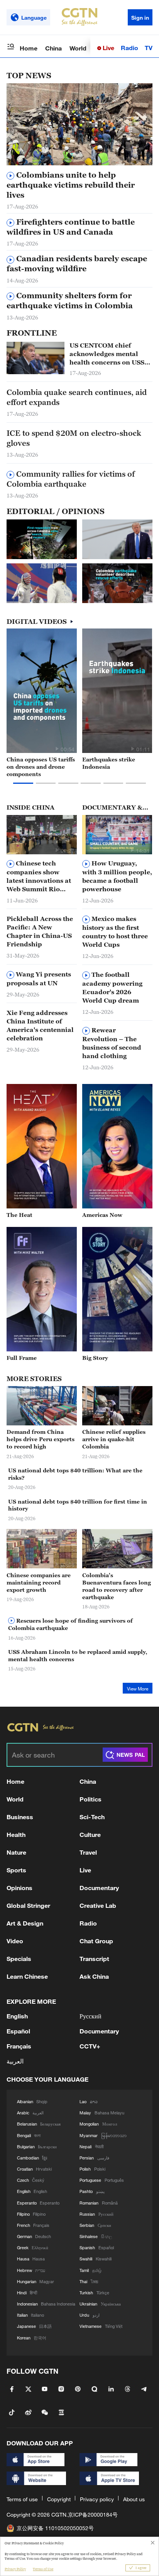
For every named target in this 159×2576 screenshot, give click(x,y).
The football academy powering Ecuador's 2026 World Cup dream (112, 987)
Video (15, 1941)
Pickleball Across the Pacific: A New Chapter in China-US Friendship (40, 931)
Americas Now (102, 1215)
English (17, 2016)
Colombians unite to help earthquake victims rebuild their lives (71, 185)
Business (20, 1817)
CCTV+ (90, 2046)
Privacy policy (97, 2499)
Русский (90, 2016)
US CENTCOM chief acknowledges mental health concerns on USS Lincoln (107, 354)
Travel (88, 1852)
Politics (90, 1799)
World (78, 48)
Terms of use (22, 2499)
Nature (16, 1852)
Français (19, 2046)
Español (18, 2031)
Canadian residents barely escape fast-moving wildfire (77, 264)
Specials (19, 1958)
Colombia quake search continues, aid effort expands (77, 397)
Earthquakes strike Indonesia (109, 763)
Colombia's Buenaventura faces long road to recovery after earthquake (117, 1586)
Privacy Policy (15, 2569)
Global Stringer (28, 1905)
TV (149, 48)
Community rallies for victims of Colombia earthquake (71, 479)
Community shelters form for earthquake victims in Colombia (70, 301)
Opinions (19, 1888)
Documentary (99, 1888)
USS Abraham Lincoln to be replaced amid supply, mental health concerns (78, 1655)
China (53, 48)
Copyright (59, 2499)
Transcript (94, 1958)
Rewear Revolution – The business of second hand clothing (112, 1043)
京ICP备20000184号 (93, 2515)
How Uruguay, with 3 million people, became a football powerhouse (117, 876)
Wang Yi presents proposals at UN (39, 979)
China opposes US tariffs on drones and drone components (41, 767)
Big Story (95, 1358)
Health (16, 1834)
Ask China (94, 1976)
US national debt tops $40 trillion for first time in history (78, 1505)
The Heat (19, 1215)
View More (138, 1689)
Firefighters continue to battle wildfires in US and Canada (71, 227)
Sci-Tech (92, 1817)
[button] (132, 161)
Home (29, 48)
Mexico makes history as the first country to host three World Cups (115, 932)
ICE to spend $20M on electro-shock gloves (74, 438)
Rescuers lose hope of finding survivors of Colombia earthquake (70, 1624)
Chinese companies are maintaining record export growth (39, 1582)
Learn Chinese (27, 1976)
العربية (15, 2061)
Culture (90, 1834)
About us (134, 2499)
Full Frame (22, 1358)
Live (108, 48)
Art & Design (25, 1923)
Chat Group (96, 1941)
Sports (16, 1870)
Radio (129, 48)
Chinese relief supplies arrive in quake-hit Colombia (114, 1439)
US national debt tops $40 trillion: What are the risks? (75, 1474)
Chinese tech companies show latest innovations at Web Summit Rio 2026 (39, 876)
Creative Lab (98, 1905)
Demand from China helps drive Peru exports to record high (41, 1439)
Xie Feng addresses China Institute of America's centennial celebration (40, 1025)
